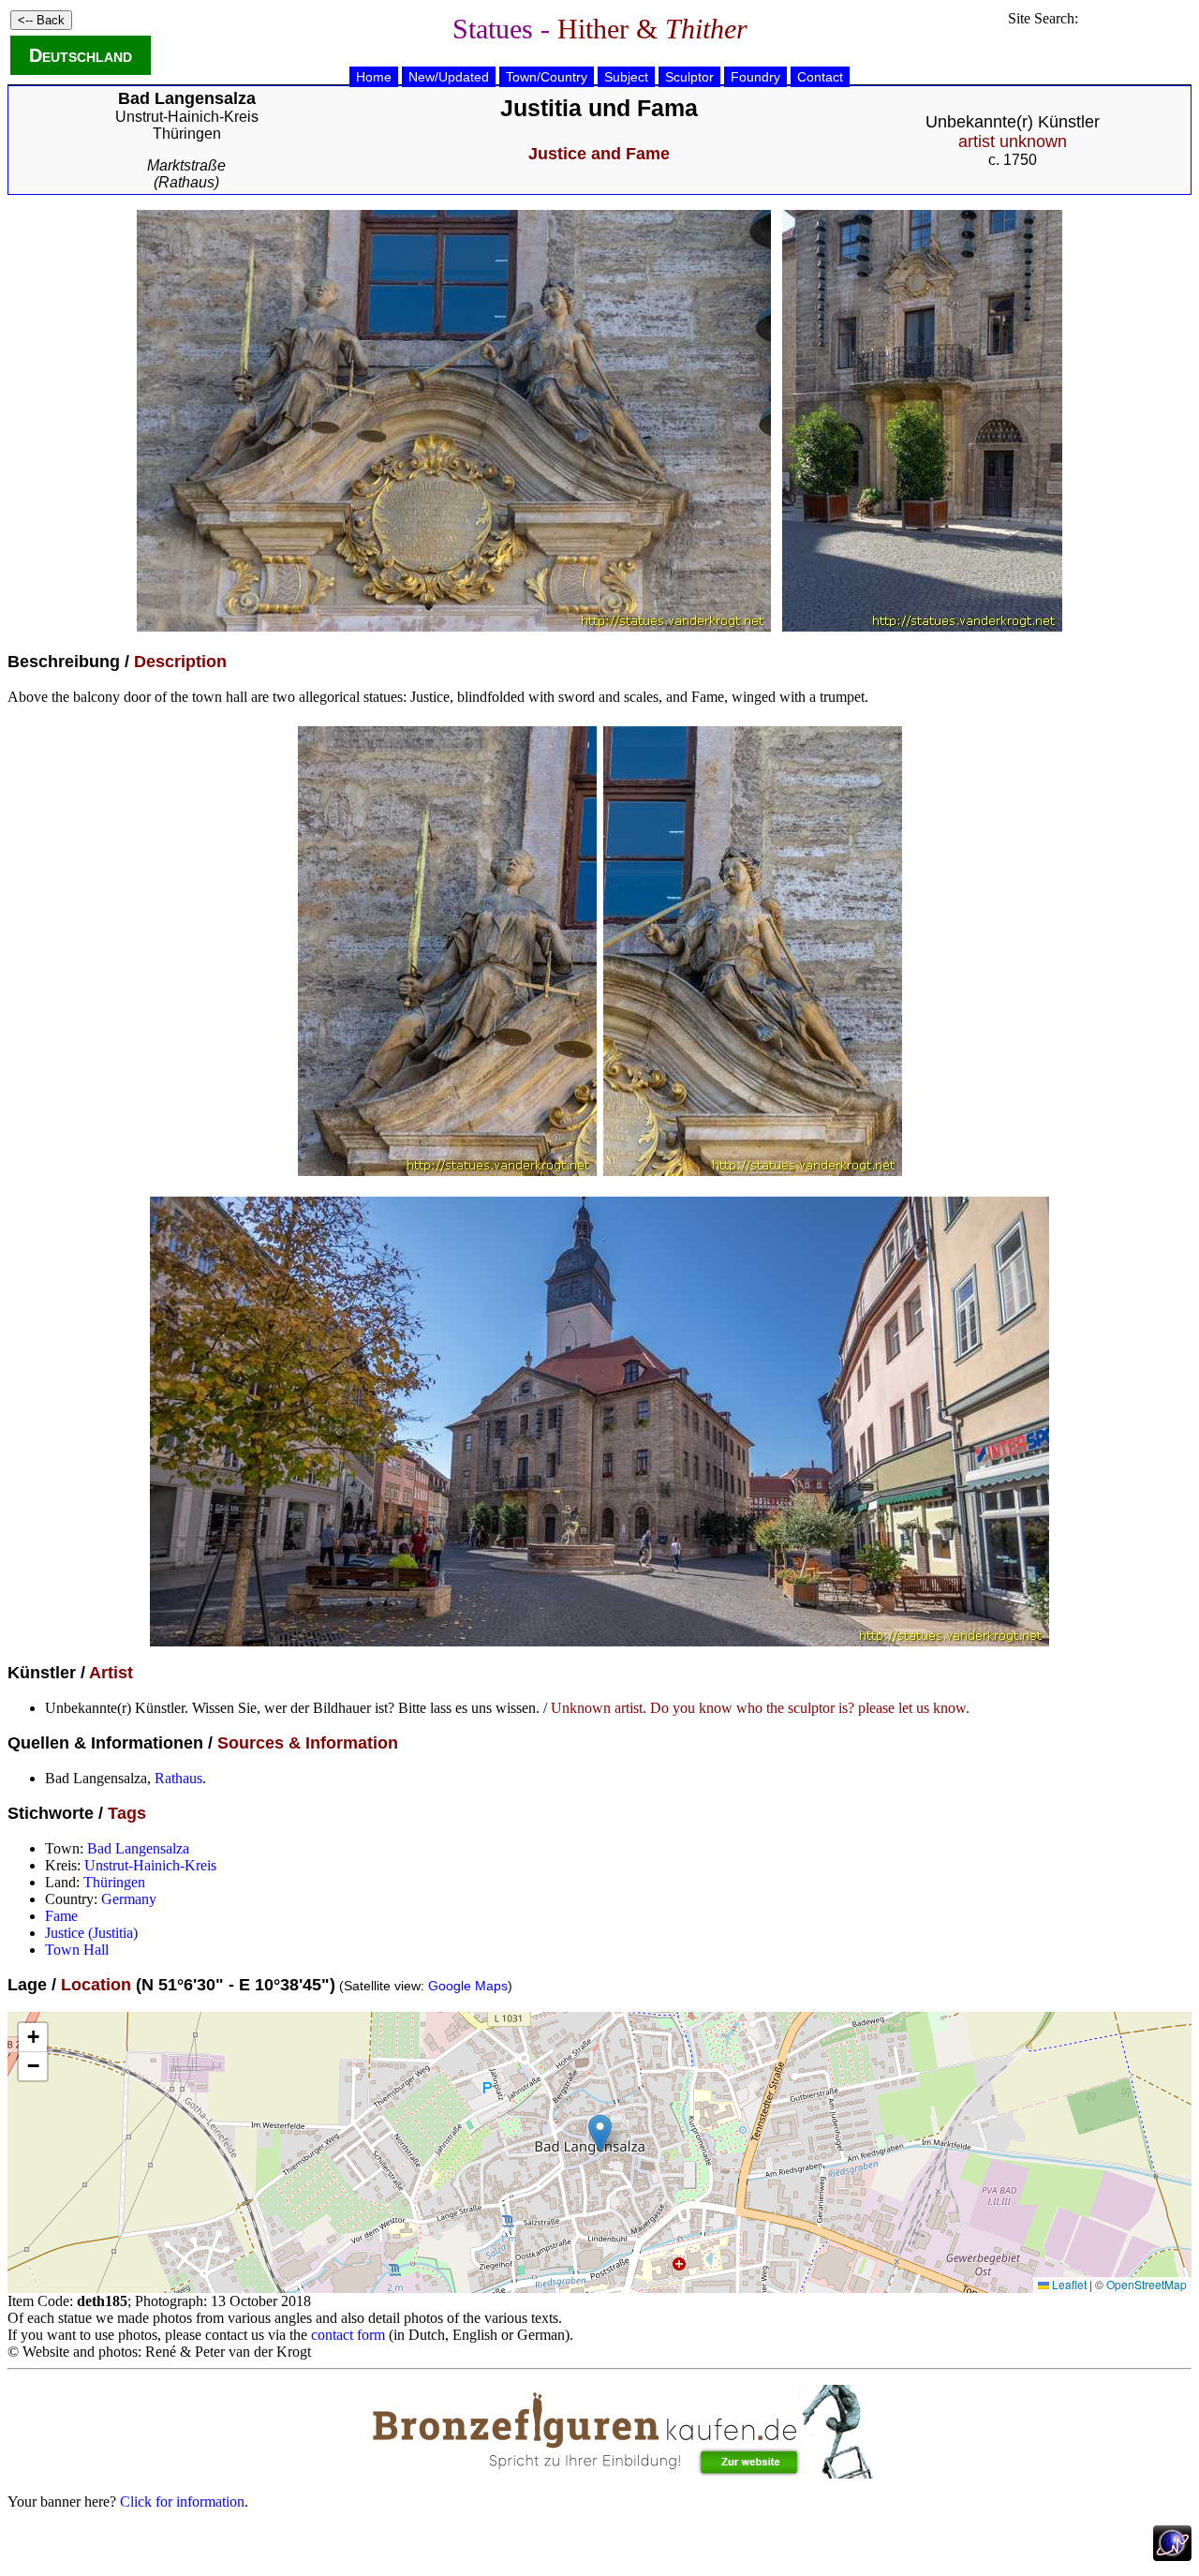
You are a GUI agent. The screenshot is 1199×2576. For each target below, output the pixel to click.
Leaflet (1068, 2284)
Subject (626, 77)
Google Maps (468, 1986)
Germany (129, 1899)
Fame (61, 1916)
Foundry (755, 77)
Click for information (182, 2502)
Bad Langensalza (138, 1848)
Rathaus (178, 1778)
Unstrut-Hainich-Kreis (187, 117)
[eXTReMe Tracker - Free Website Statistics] (1172, 2556)
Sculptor (689, 77)
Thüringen (187, 134)
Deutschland (81, 55)
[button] (600, 2133)
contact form (348, 2335)
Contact (820, 77)
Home (374, 77)
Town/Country (547, 77)
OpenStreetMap (1147, 2284)
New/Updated (449, 77)
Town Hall (77, 1950)
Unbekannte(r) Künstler (1013, 132)
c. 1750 (1013, 160)
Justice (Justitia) (91, 1933)
